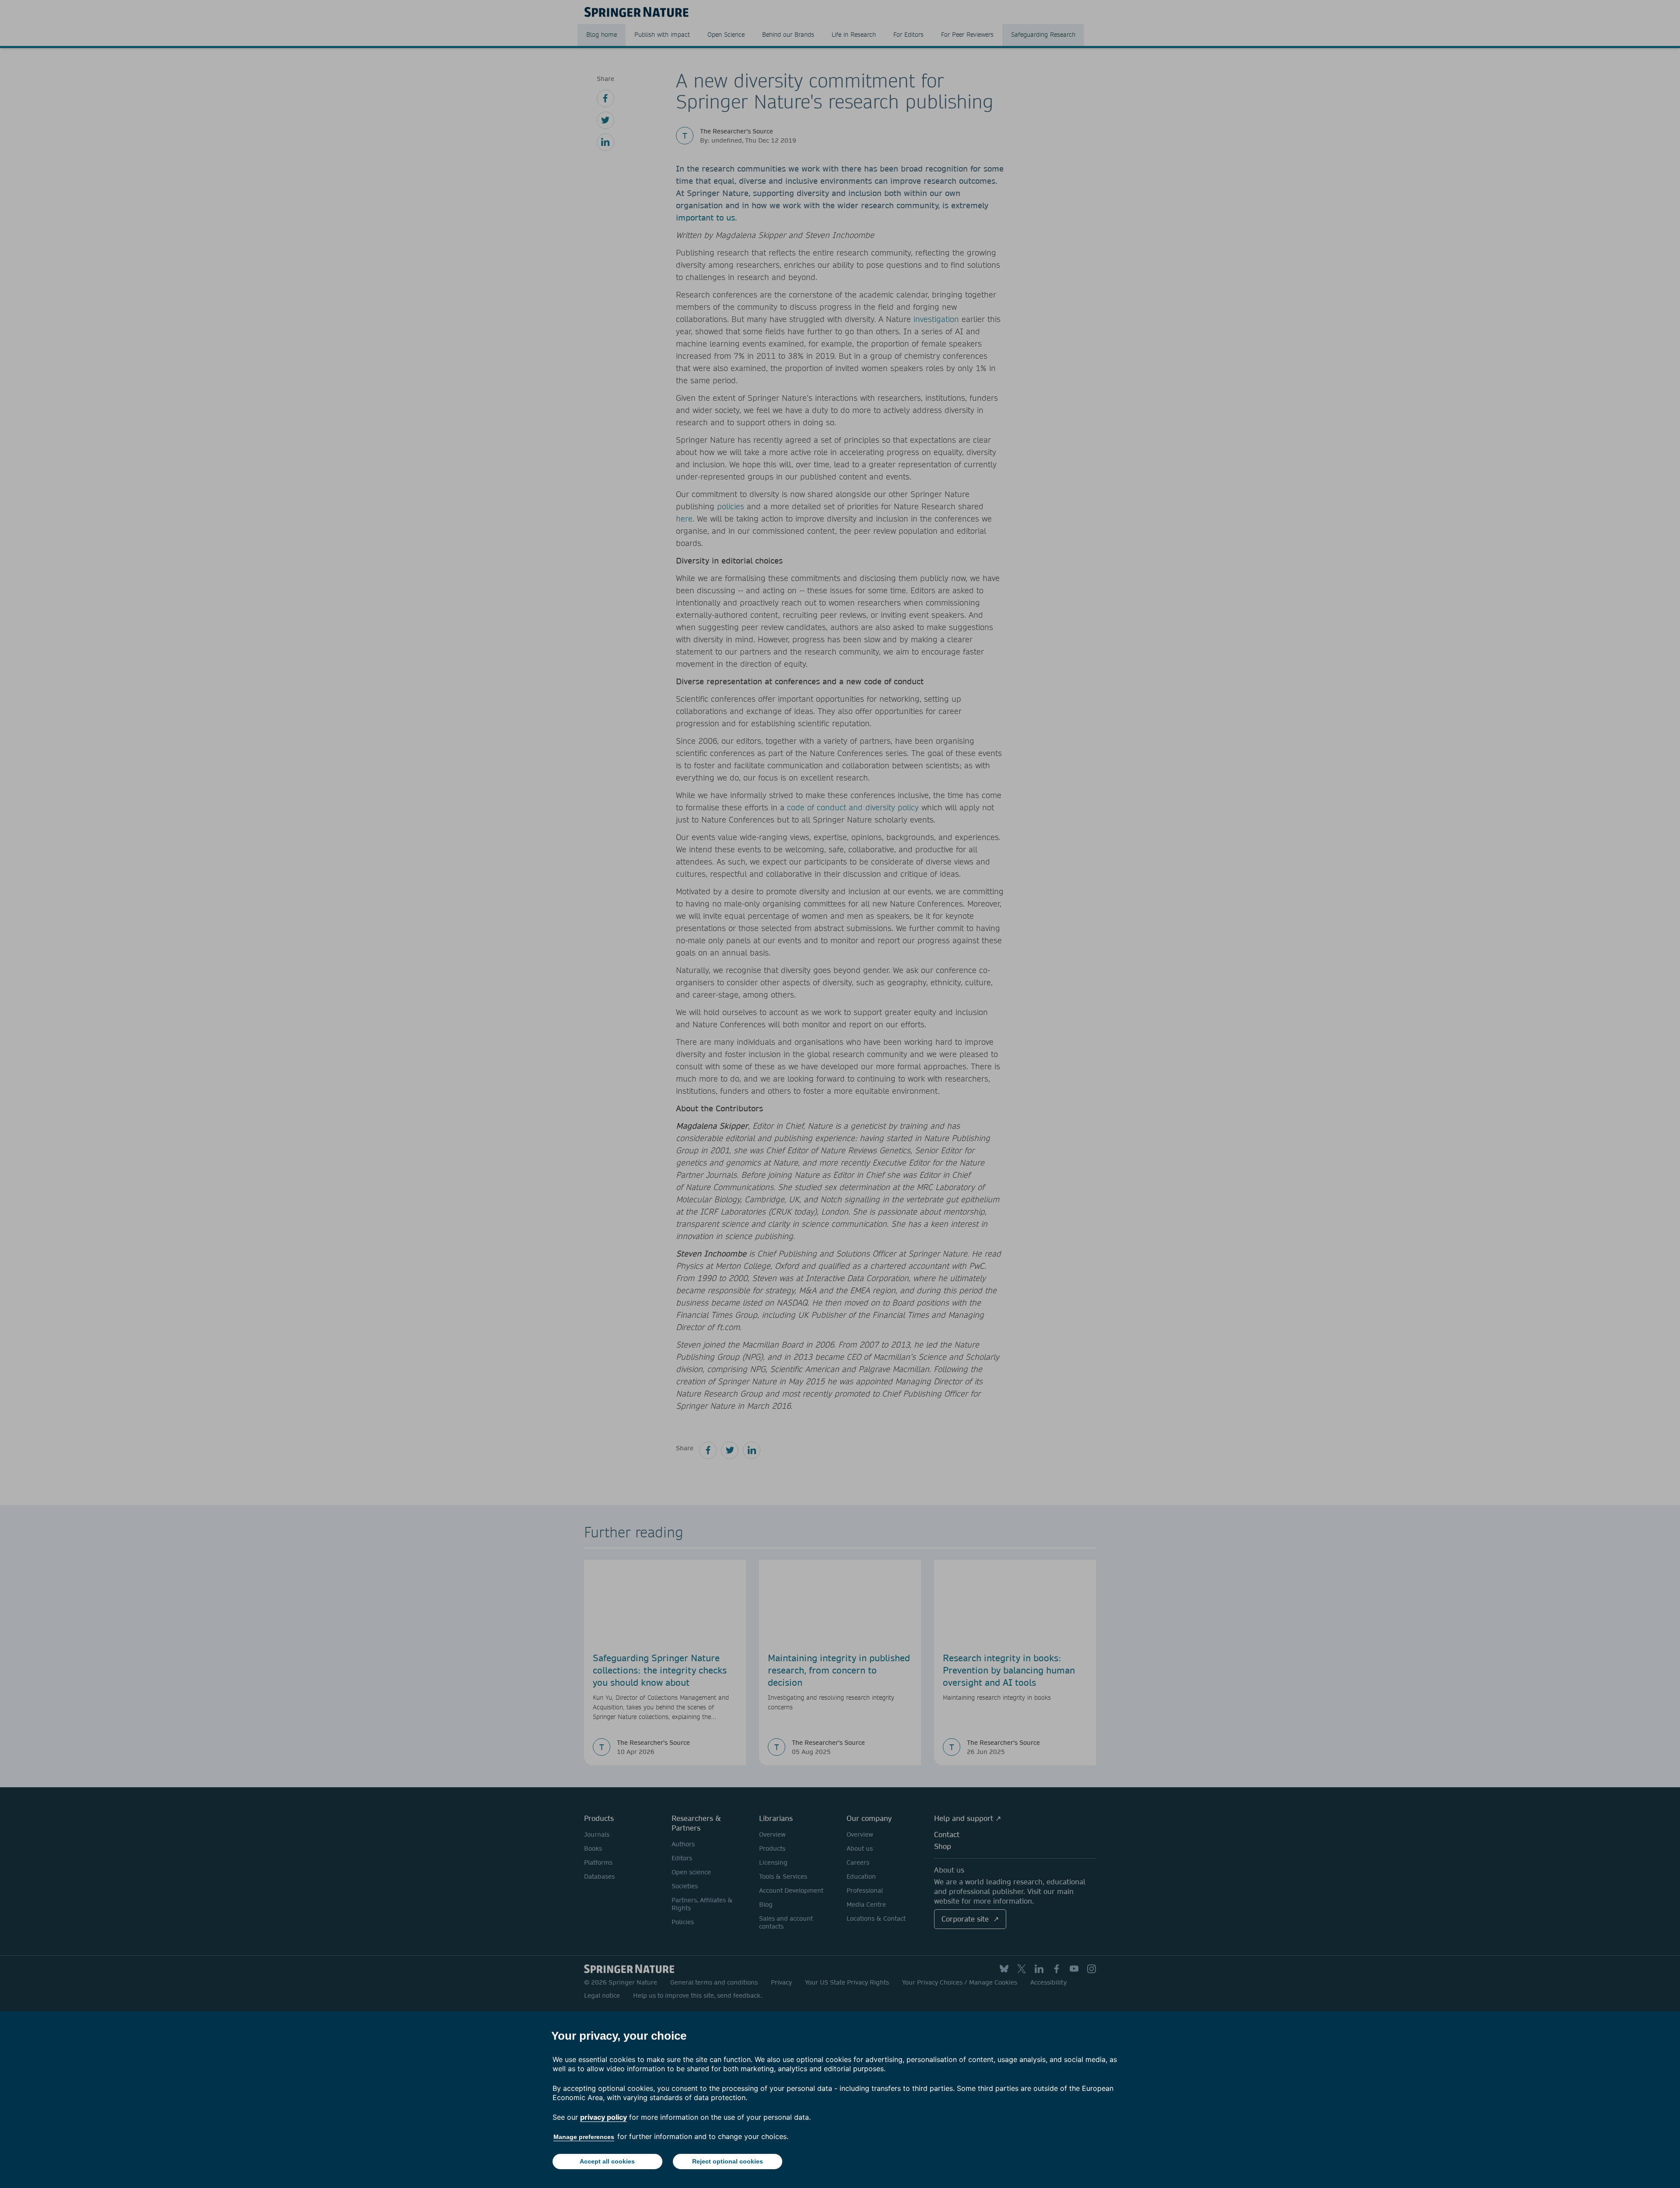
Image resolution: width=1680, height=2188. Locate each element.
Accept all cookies (607, 2161)
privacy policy (604, 2117)
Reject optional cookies (728, 2161)
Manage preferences (584, 2137)
